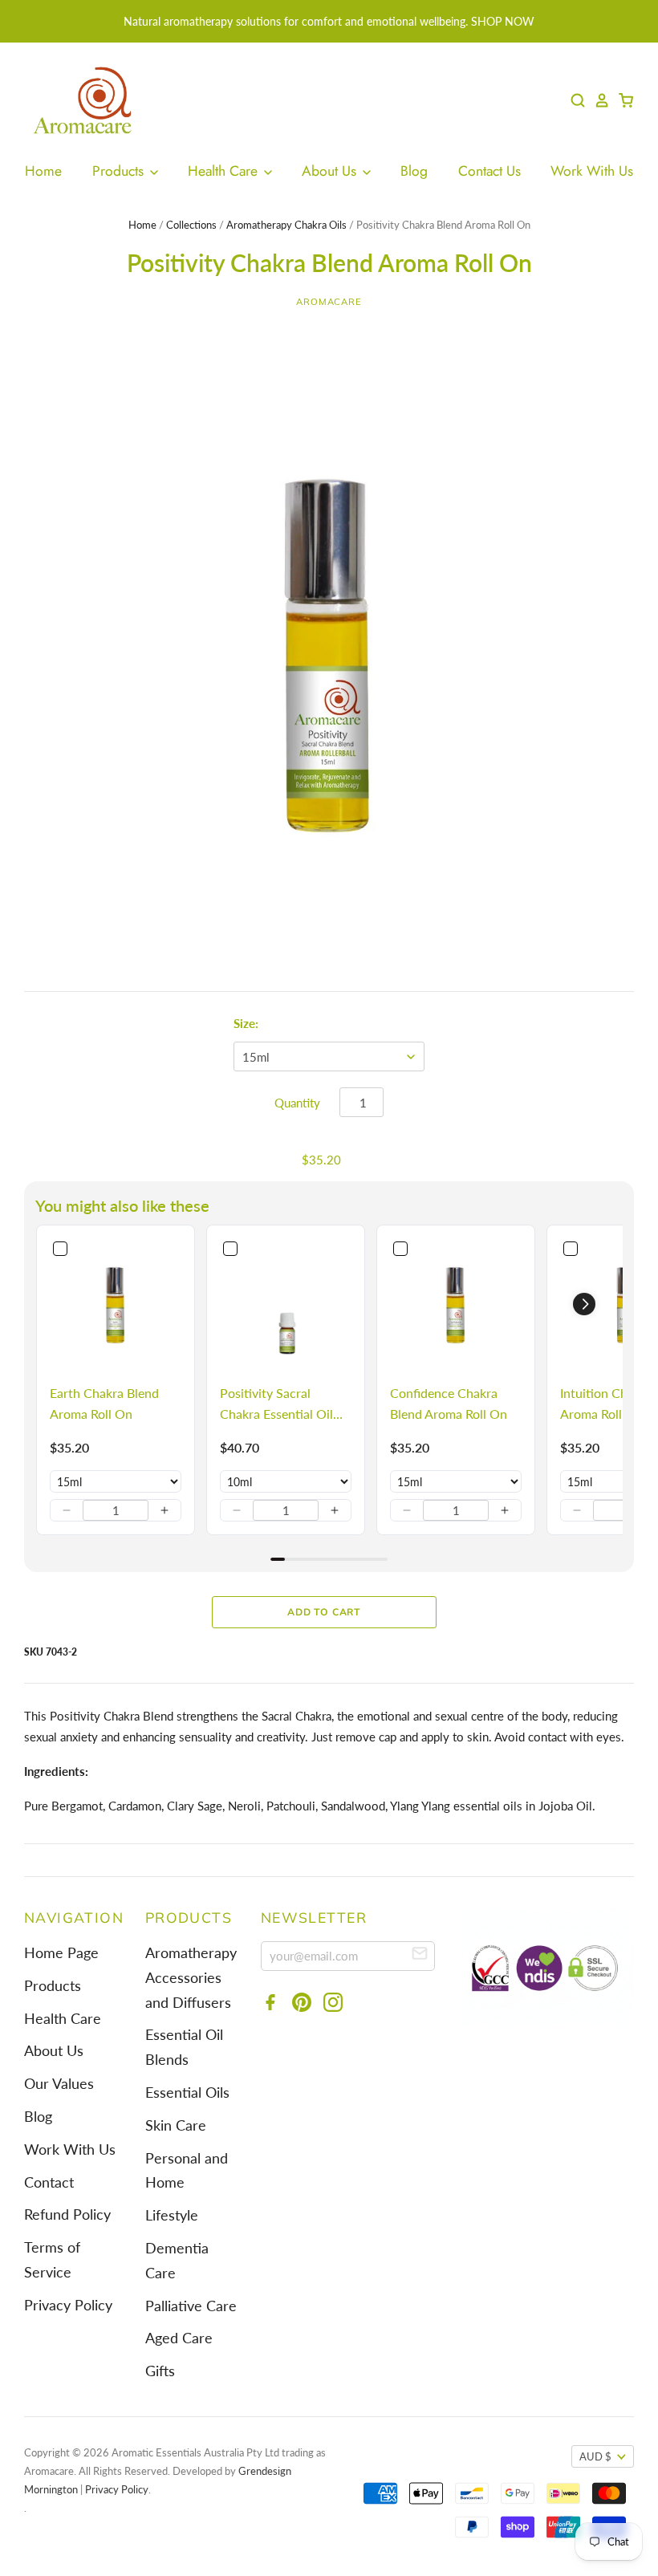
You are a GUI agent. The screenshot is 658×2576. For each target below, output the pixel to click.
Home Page (61, 1953)
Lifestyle (172, 2215)
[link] (116, 1304)
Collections (191, 225)
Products (120, 171)
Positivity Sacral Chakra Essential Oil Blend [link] (276, 1404)
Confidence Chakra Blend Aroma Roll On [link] (449, 1403)
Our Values (59, 2084)
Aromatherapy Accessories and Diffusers (191, 1978)
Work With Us (592, 171)
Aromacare (329, 302)
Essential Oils (187, 2092)
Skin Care (176, 2125)
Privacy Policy (68, 2305)
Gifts (160, 2371)
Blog (414, 171)
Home (43, 171)
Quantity (297, 1103)
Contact (49, 2182)
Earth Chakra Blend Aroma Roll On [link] (104, 1403)
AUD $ (595, 2456)
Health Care (225, 171)
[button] (67, 1510)
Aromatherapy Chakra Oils (286, 225)
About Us (331, 171)
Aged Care (179, 2338)
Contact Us (489, 171)
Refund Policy (67, 2214)
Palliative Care (191, 2306)
